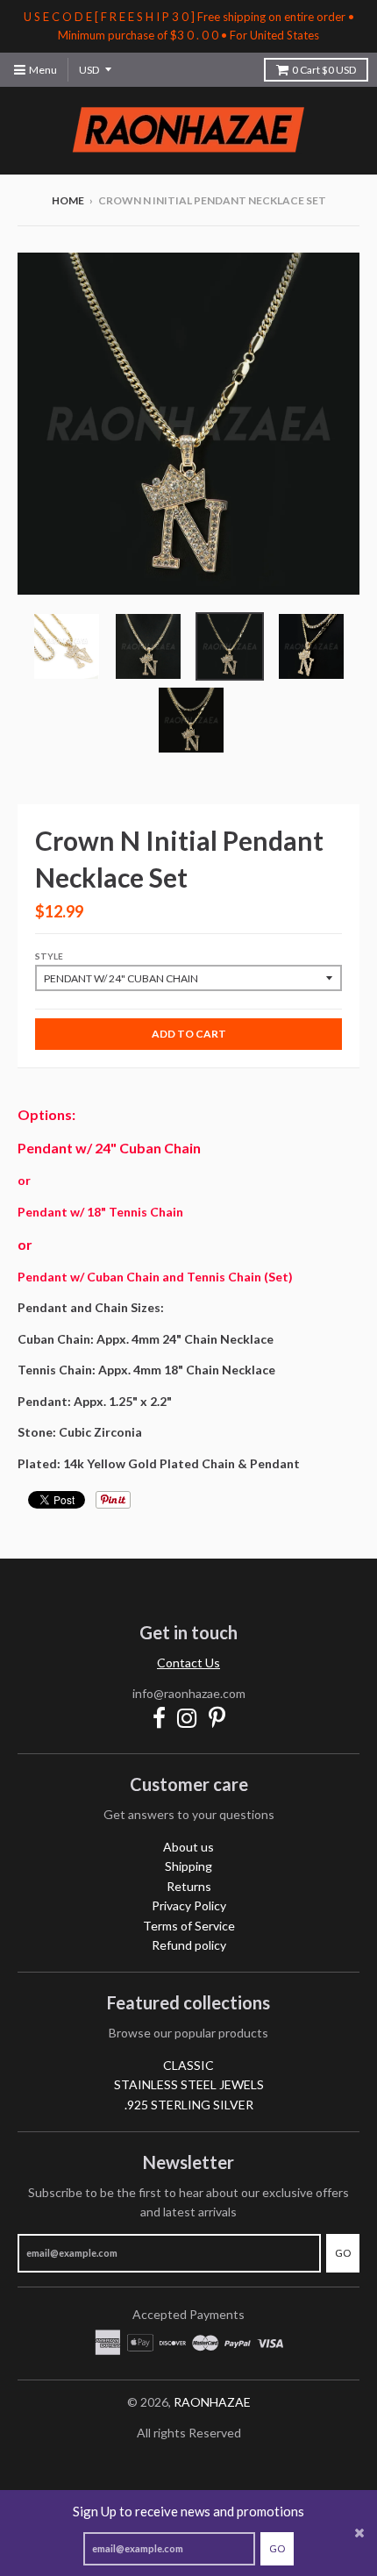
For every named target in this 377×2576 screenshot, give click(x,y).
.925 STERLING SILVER (189, 2105)
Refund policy (189, 1945)
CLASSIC (188, 2065)
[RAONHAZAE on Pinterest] (217, 1718)
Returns (189, 1886)
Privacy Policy (189, 1905)
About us (188, 1847)
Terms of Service (189, 1926)
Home (68, 200)
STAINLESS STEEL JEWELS (189, 2084)
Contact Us (188, 1663)
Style (49, 956)
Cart (324, 70)
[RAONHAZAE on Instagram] (187, 1718)
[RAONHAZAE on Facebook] (159, 1718)
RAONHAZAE (212, 2402)
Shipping (188, 1866)
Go (277, 2548)
